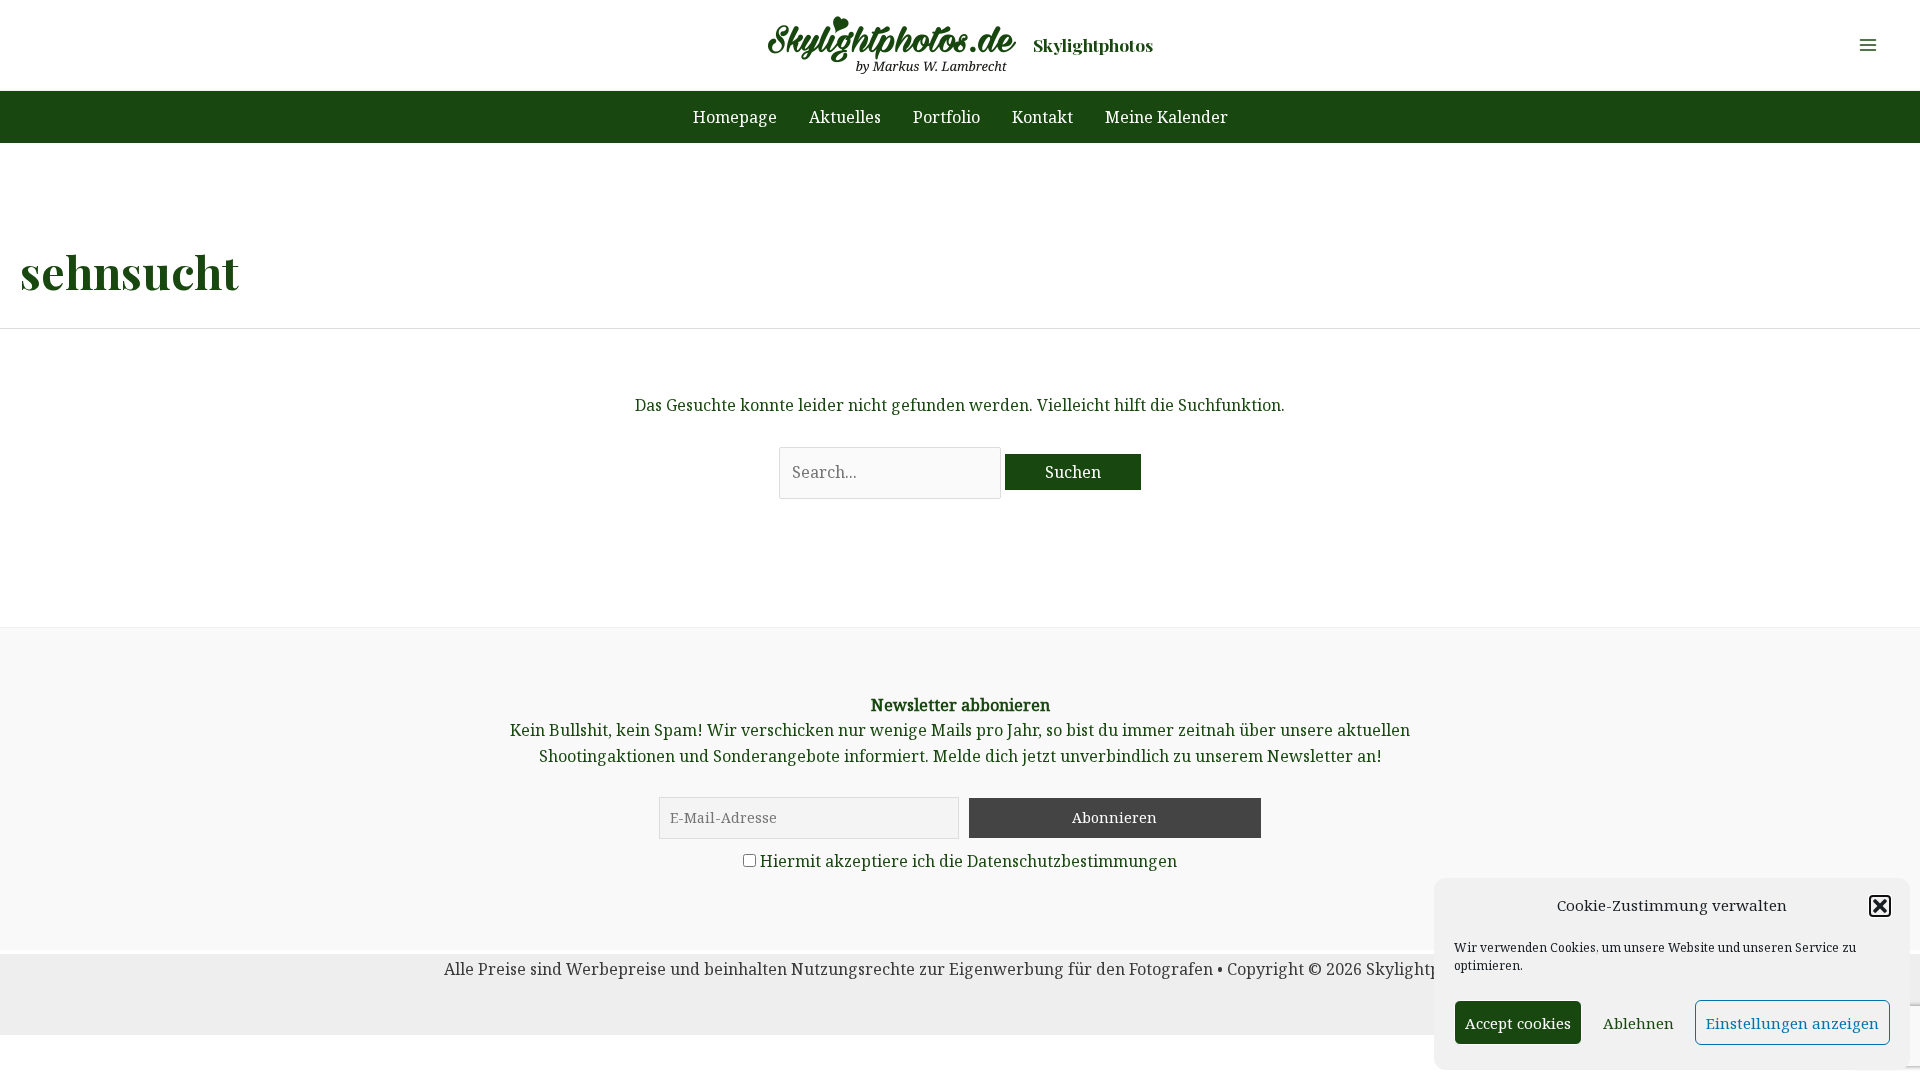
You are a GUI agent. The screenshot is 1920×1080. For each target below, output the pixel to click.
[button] (1880, 906)
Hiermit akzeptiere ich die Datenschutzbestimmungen (968, 861)
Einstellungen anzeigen (1792, 1023)
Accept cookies (1518, 1023)
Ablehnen (1638, 1023)
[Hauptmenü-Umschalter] (1868, 45)
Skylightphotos (1093, 44)
